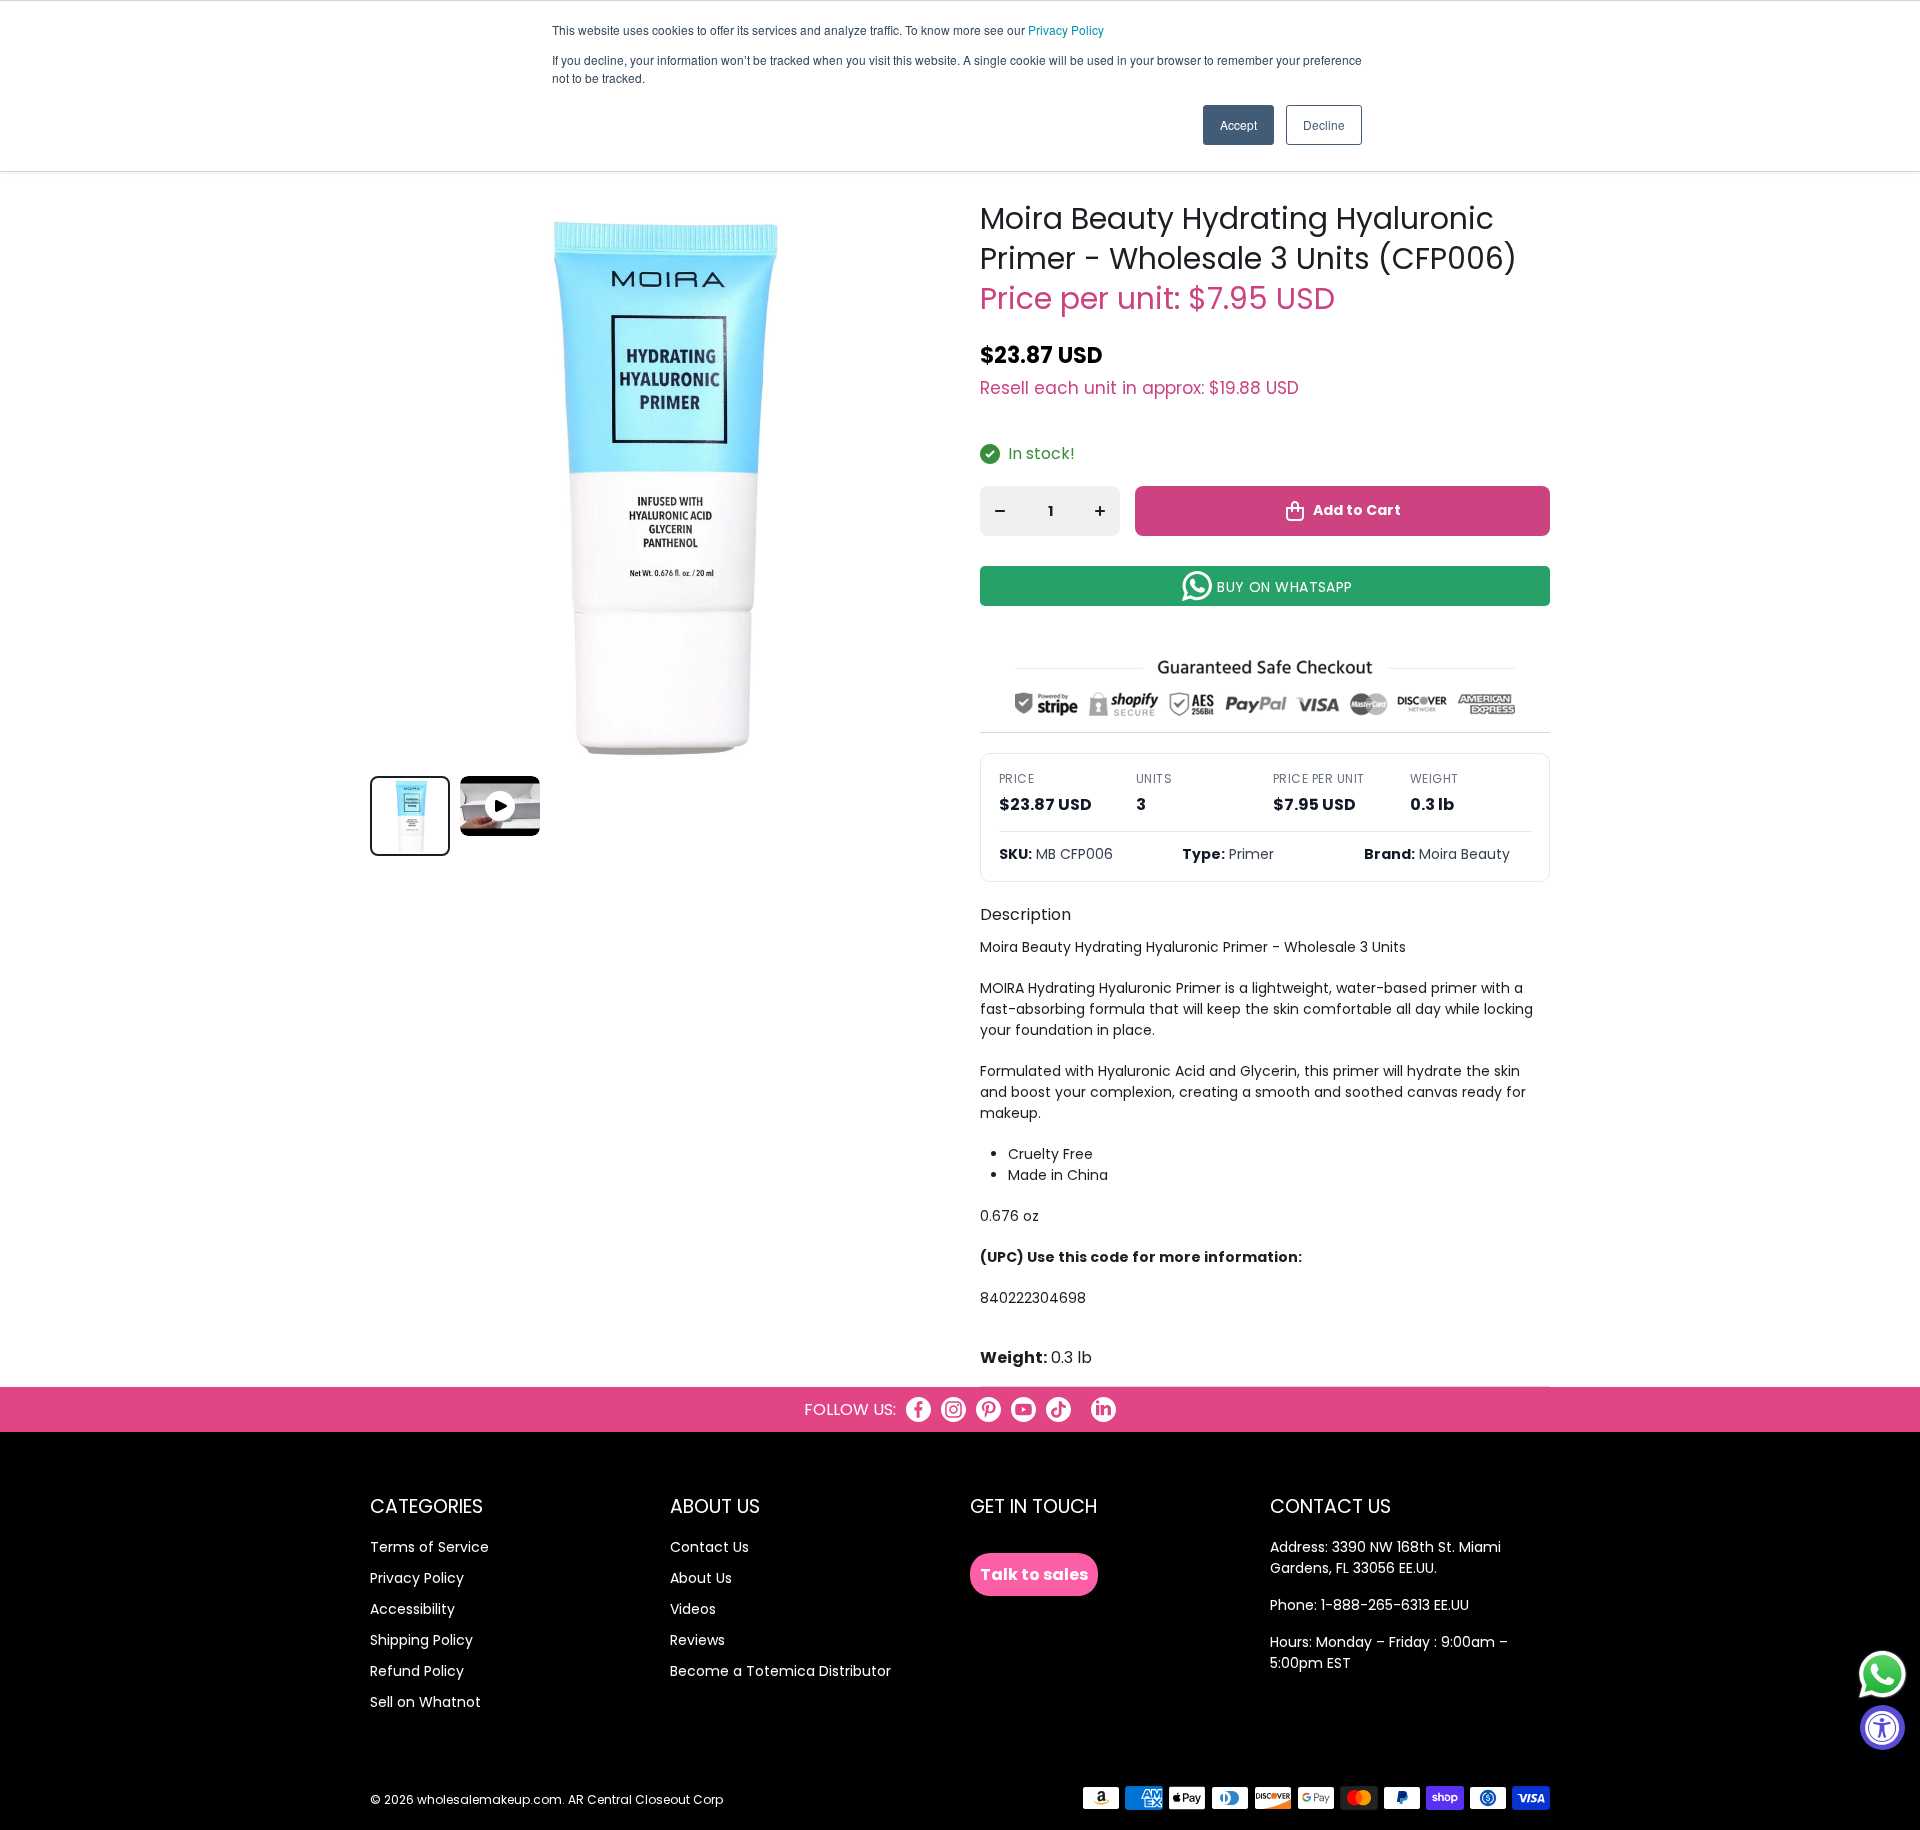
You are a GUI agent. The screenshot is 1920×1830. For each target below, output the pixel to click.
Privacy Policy (1066, 29)
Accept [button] (1238, 124)
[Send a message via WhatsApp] (1882, 1674)
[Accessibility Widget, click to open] (1882, 1727)
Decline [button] (1324, 124)
